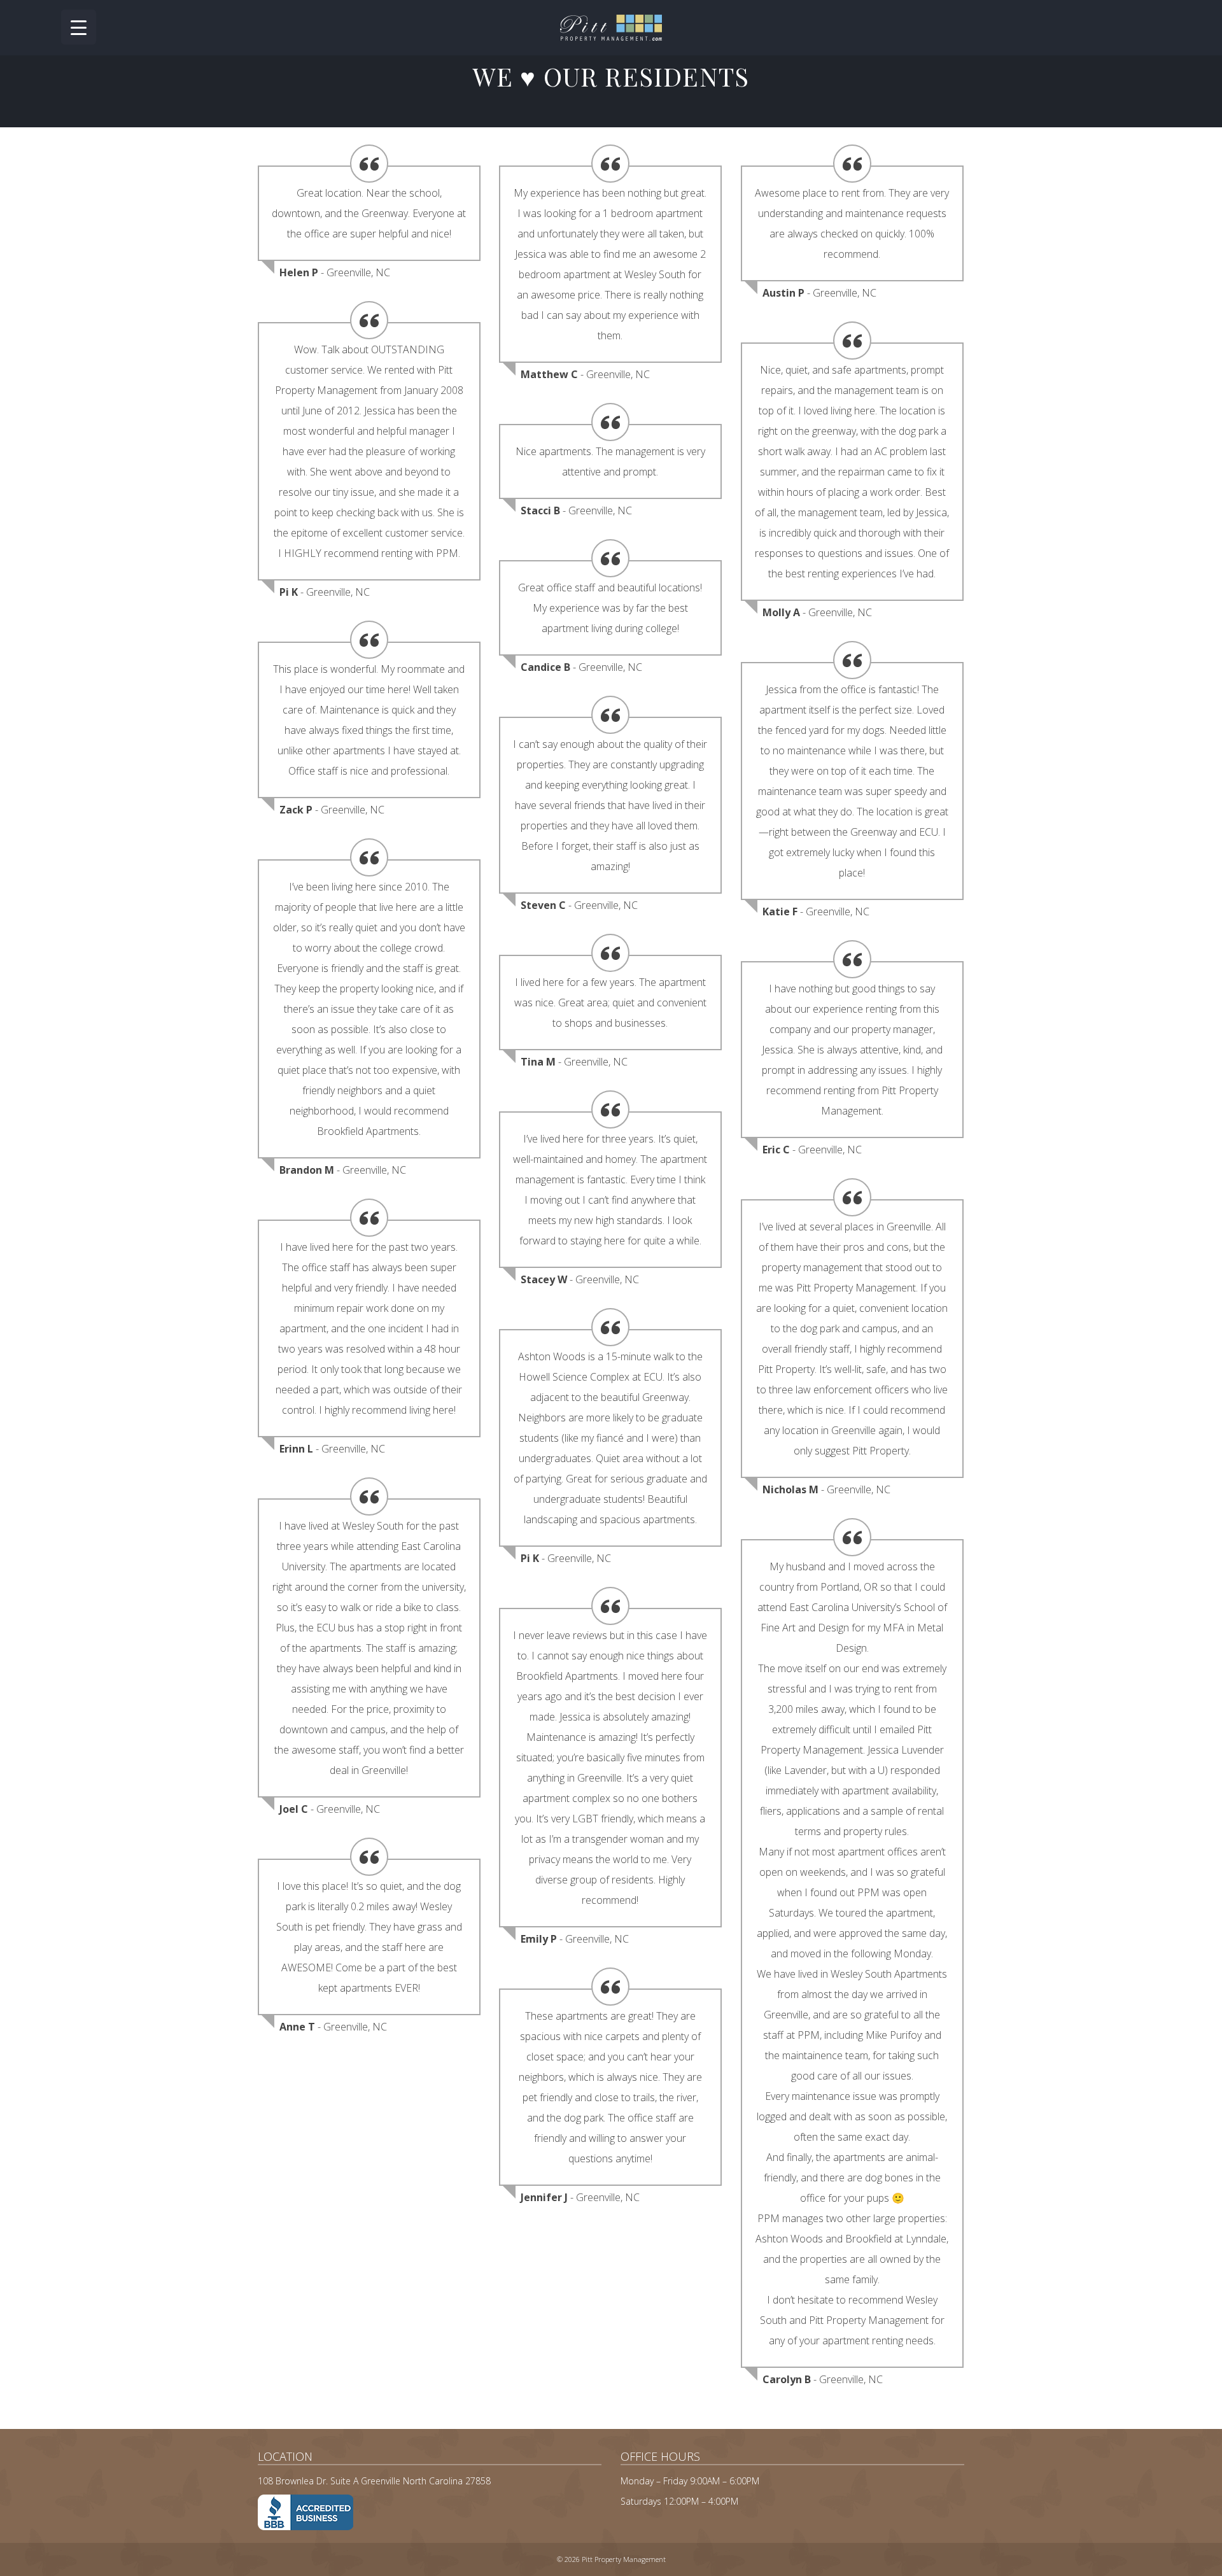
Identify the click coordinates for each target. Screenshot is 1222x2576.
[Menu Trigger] (79, 27)
